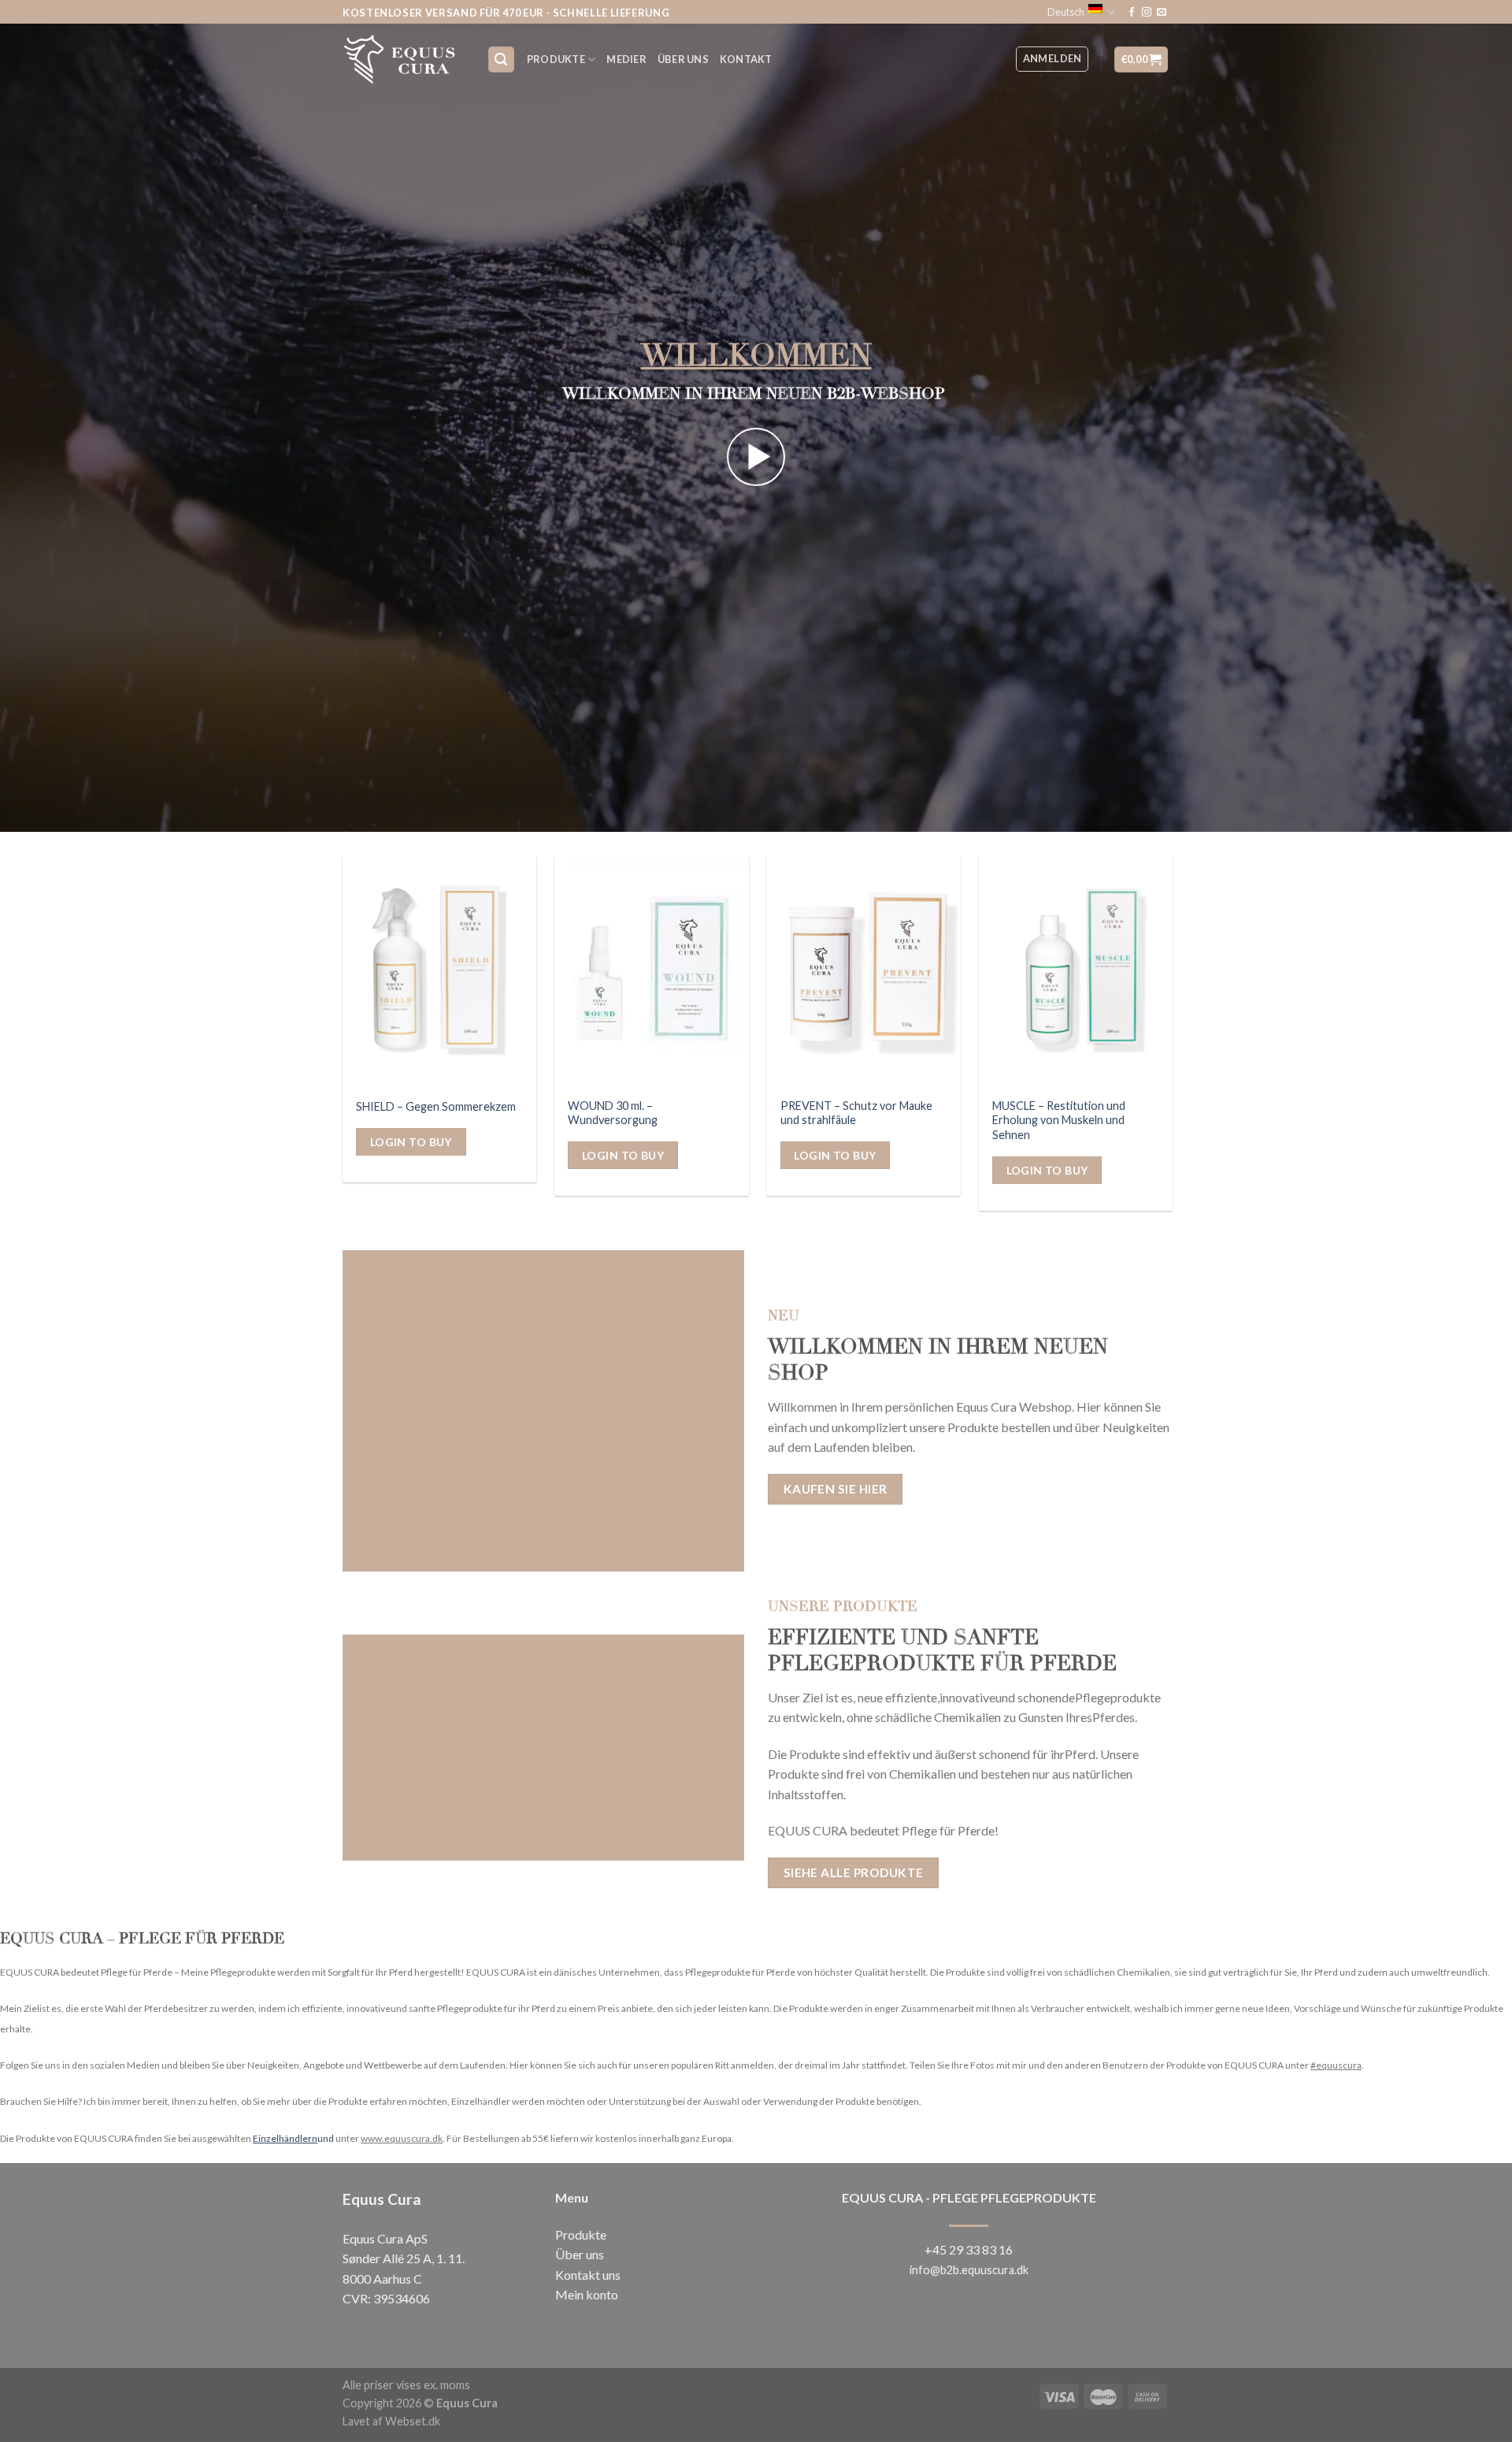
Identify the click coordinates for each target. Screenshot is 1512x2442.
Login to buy (411, 1142)
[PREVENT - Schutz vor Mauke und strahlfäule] (863, 972)
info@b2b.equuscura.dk (969, 2270)
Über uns (580, 2254)
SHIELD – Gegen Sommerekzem (436, 1106)
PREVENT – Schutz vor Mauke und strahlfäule (856, 1113)
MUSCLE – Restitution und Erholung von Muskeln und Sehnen (1059, 1120)
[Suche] (502, 59)
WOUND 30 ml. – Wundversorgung (613, 1113)
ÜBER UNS (683, 59)
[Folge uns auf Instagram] (1147, 13)
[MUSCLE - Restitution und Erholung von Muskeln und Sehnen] (1076, 972)
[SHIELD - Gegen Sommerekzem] (440, 972)
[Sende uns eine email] (1162, 13)
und (293, 2138)
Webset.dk (413, 2421)
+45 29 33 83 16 (969, 2249)
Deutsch (1066, 12)
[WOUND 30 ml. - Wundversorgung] (652, 972)
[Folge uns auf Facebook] (1132, 13)
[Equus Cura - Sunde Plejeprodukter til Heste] (403, 59)
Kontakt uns (588, 2275)
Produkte (556, 59)
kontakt (746, 59)
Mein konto (587, 2294)
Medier (626, 59)
